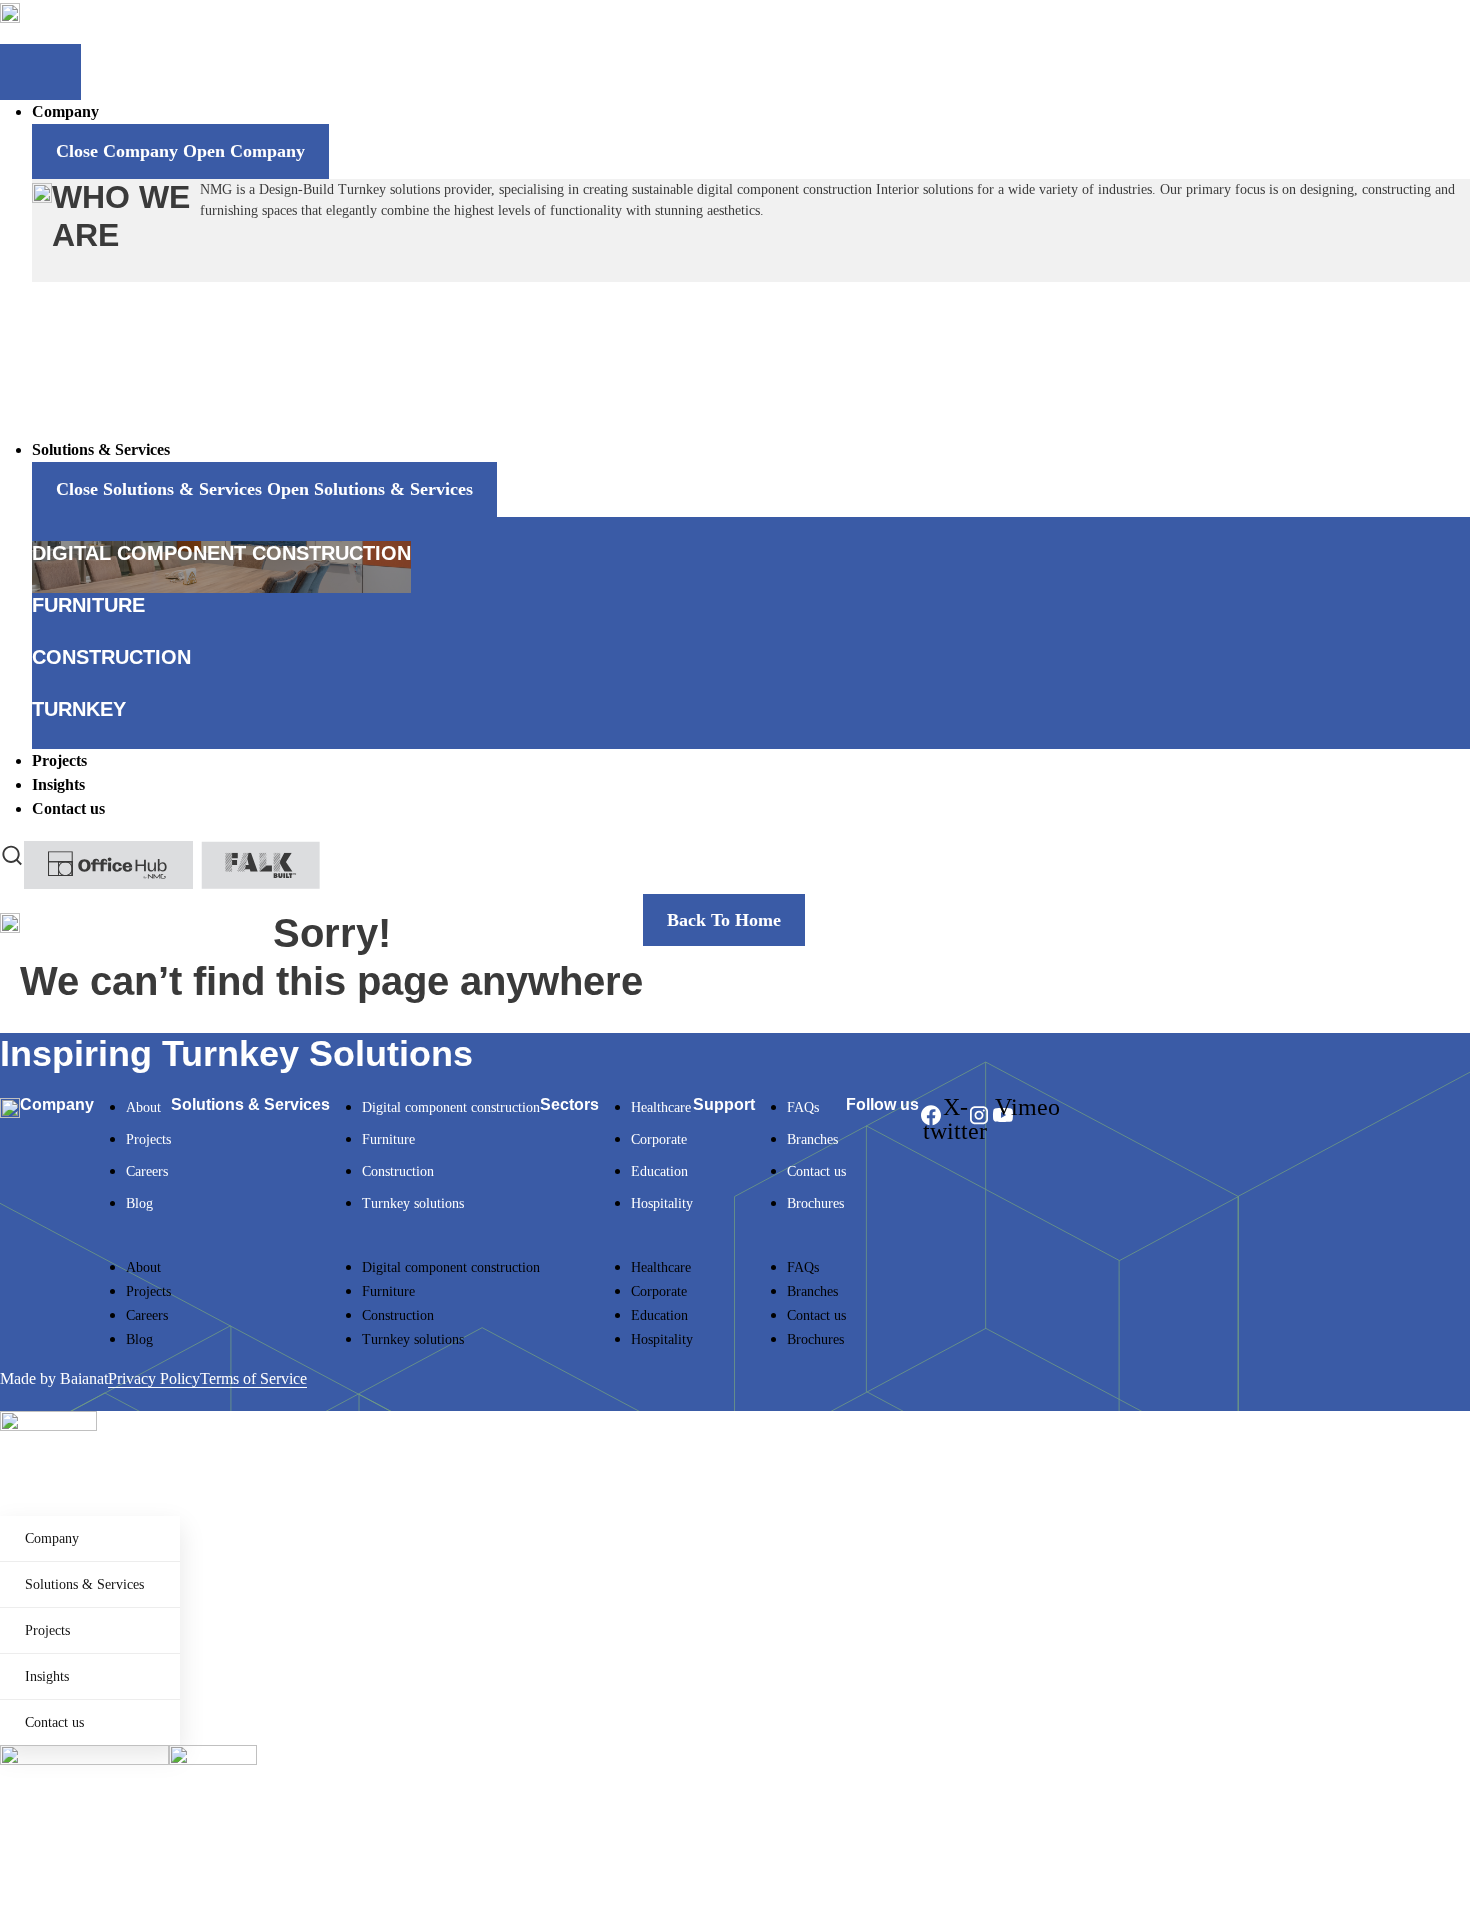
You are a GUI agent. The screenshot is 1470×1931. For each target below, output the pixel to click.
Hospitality (662, 1203)
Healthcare (661, 1107)
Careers (147, 1171)
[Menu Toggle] (40, 72)
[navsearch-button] (12, 853)
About (143, 1107)
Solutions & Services (84, 1584)
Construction (398, 1171)
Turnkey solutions (413, 1203)
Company (52, 1538)
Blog (139, 1203)
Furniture (388, 1139)
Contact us (816, 1171)
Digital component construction (451, 1107)
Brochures (815, 1203)
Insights (47, 1676)
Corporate (659, 1139)
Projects (148, 1139)
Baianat (84, 1378)
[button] (132, 1243)
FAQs (803, 1107)
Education (659, 1171)
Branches (812, 1139)
